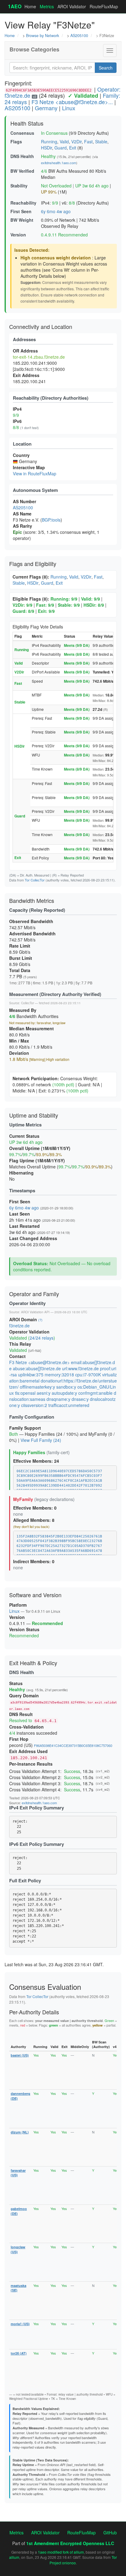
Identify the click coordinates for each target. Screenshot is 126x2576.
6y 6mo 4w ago (56, 211)
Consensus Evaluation (45, 1987)
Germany (46, 108)
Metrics (47, 6)
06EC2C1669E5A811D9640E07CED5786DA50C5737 (59, 1471)
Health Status (27, 123)
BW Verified (22, 171)
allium (14, 2557)
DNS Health (22, 156)
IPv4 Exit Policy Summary (37, 1808)
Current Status (24, 1136)
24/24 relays (42, 1338)
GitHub (110, 2533)
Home (30, 6)
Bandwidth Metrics (32, 900)
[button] (110, 51)
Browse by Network (43, 36)
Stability (19, 186)
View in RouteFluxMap (35, 473)
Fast (88, 141)
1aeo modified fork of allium (61, 2552)
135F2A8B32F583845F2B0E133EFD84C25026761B (59, 1536)
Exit (73, 148)
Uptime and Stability (34, 1115)
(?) (40, 1320)
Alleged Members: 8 (34, 1520)
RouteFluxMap (104, 6)
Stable (101, 141)
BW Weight (22, 220)
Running (49, 141)
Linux (69, 108)
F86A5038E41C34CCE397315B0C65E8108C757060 (73, 1745)
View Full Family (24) (41, 1440)
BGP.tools (51, 520)
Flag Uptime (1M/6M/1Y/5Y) (37, 1160)
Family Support (25, 1428)
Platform (18, 1605)
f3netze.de (19, 1326)
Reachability (23, 203)
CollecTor (28, 1003)
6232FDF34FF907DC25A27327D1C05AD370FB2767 (59, 1546)
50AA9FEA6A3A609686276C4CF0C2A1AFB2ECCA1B (59, 1481)
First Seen (21, 211)
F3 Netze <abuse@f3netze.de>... (72, 102)
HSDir (46, 148)
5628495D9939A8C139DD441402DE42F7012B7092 (59, 1486)
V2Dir (76, 141)
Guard (61, 148)
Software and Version (35, 1595)
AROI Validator (72, 6)
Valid (64, 141)
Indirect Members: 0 (34, 1561)
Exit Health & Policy (33, 1663)
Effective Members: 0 (35, 1508)
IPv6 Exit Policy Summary (37, 1844)
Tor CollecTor (35, 880)
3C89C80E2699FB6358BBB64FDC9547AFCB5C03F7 (59, 1476)
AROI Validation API (35, 1312)
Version (18, 235)
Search (106, 68)
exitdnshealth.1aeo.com (59, 163)
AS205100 (79, 36)
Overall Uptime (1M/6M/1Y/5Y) (40, 1148)
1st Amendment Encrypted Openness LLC (70, 2543)
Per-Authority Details (34, 2012)
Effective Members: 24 (36, 1461)
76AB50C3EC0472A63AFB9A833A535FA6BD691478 (59, 1551)
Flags (16, 141)
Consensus (22, 133)
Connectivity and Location (41, 326)
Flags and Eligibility (33, 564)
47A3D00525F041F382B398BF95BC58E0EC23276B (59, 1541)
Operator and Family (34, 1294)
